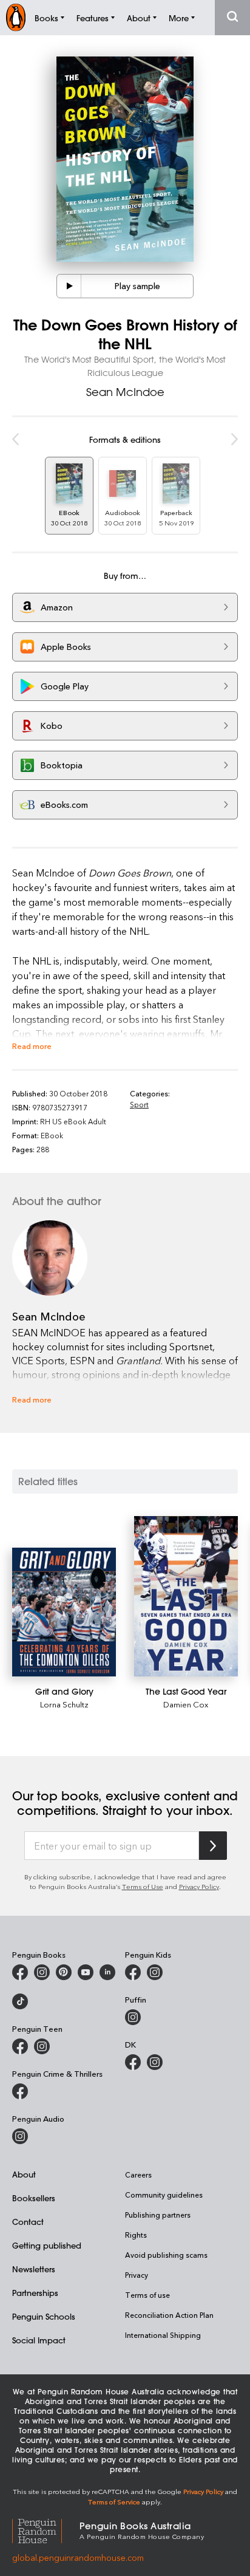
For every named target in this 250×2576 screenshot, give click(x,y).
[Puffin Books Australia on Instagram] (133, 2017)
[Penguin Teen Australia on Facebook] (20, 2046)
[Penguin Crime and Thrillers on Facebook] (20, 2091)
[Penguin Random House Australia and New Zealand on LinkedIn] (107, 1972)
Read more (32, 1046)
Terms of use (147, 2295)
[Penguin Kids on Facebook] (133, 1972)
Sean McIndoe (125, 392)
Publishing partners (158, 2215)
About (24, 2174)
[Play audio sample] (69, 286)
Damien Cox (186, 1704)
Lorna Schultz (64, 1704)
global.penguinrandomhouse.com (78, 2557)
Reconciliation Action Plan (169, 2315)
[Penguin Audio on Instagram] (20, 2136)
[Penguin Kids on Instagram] (155, 1972)
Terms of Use (143, 1886)
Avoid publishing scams (166, 2255)
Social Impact (39, 2340)
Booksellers (34, 2198)
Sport (139, 1104)
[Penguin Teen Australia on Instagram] (42, 2046)
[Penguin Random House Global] (46, 2530)
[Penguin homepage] (16, 17)
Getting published (47, 2245)
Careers (138, 2175)
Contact (28, 2222)
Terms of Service (114, 2502)
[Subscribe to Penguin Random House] (213, 1846)
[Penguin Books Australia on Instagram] (42, 1972)
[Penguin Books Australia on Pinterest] (64, 1972)
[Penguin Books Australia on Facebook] (20, 1972)
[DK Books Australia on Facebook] (133, 2062)
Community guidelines (164, 2195)
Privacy (137, 2275)
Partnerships (35, 2293)
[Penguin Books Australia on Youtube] (86, 1972)
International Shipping (163, 2335)
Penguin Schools (44, 2316)
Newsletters (34, 2269)
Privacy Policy (199, 1886)
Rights (136, 2235)
